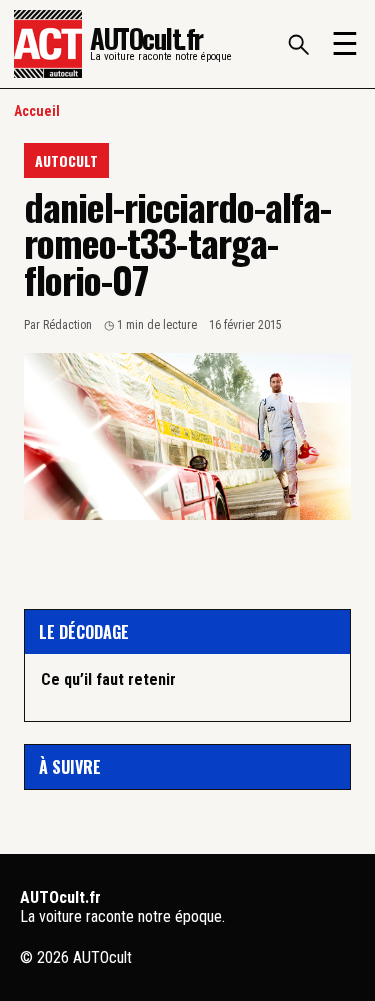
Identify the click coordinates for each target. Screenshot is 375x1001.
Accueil (37, 111)
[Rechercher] (298, 44)
